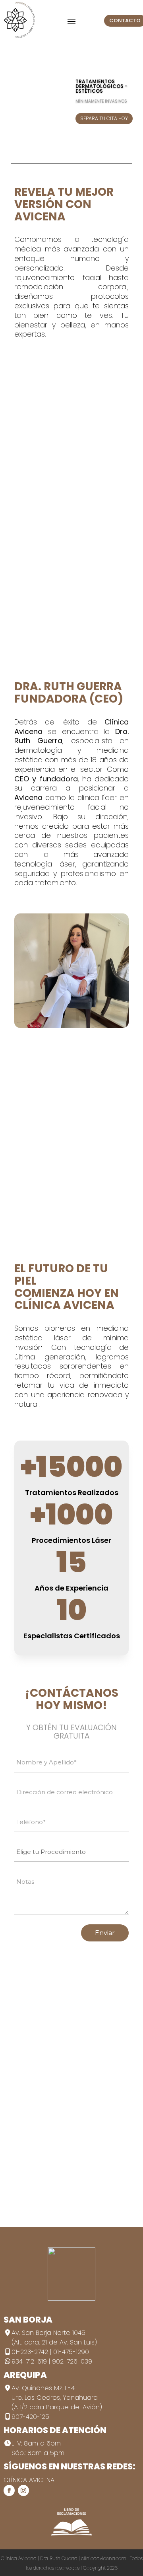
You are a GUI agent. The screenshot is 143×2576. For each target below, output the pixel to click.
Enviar (105, 1933)
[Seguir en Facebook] (9, 2490)
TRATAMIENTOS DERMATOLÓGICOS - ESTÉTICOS (101, 86)
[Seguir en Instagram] (23, 2490)
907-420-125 (30, 2417)
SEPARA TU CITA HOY (104, 118)
